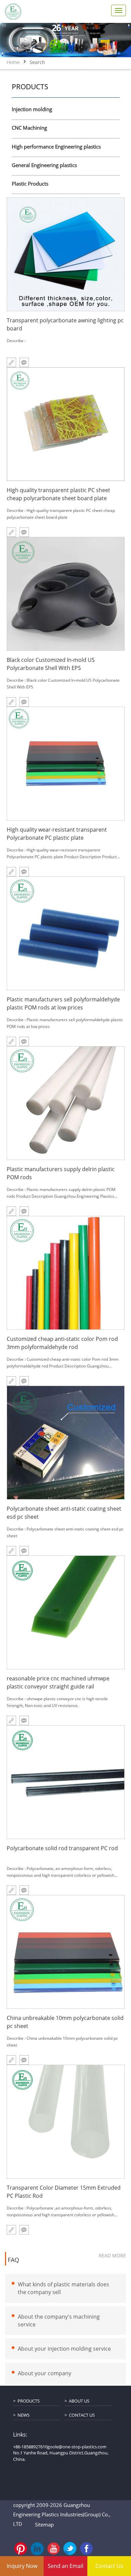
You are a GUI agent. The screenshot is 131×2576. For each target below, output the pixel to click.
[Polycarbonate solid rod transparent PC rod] (66, 1782)
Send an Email (65, 2566)
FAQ (13, 2260)
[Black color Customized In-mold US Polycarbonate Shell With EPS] (66, 594)
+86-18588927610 (30, 2447)
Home (13, 62)
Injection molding (32, 109)
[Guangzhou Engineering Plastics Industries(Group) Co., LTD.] (13, 11)
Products (29, 2401)
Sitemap (44, 2524)
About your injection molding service (64, 2349)
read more (112, 2256)
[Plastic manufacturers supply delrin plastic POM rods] (66, 1103)
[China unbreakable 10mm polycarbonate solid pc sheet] (66, 1952)
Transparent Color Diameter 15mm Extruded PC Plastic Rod (64, 2192)
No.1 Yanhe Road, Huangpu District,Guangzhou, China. (61, 2456)
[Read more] (11, 2230)
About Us (79, 2401)
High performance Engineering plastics (56, 147)
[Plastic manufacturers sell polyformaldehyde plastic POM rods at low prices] (66, 933)
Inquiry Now (22, 2566)
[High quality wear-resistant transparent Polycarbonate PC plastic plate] (66, 764)
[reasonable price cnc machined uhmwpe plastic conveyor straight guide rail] (66, 1612)
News (24, 2415)
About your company (45, 2373)
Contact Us (82, 2415)
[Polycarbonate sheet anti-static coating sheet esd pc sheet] (66, 1443)
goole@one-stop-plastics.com (77, 2447)
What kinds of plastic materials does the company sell (63, 2288)
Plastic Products (30, 184)
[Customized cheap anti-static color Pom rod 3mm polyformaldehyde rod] (66, 1273)
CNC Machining (29, 128)
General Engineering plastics (44, 165)
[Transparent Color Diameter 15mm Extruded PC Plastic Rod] (66, 2122)
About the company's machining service (59, 2320)
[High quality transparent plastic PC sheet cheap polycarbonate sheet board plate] (66, 424)
